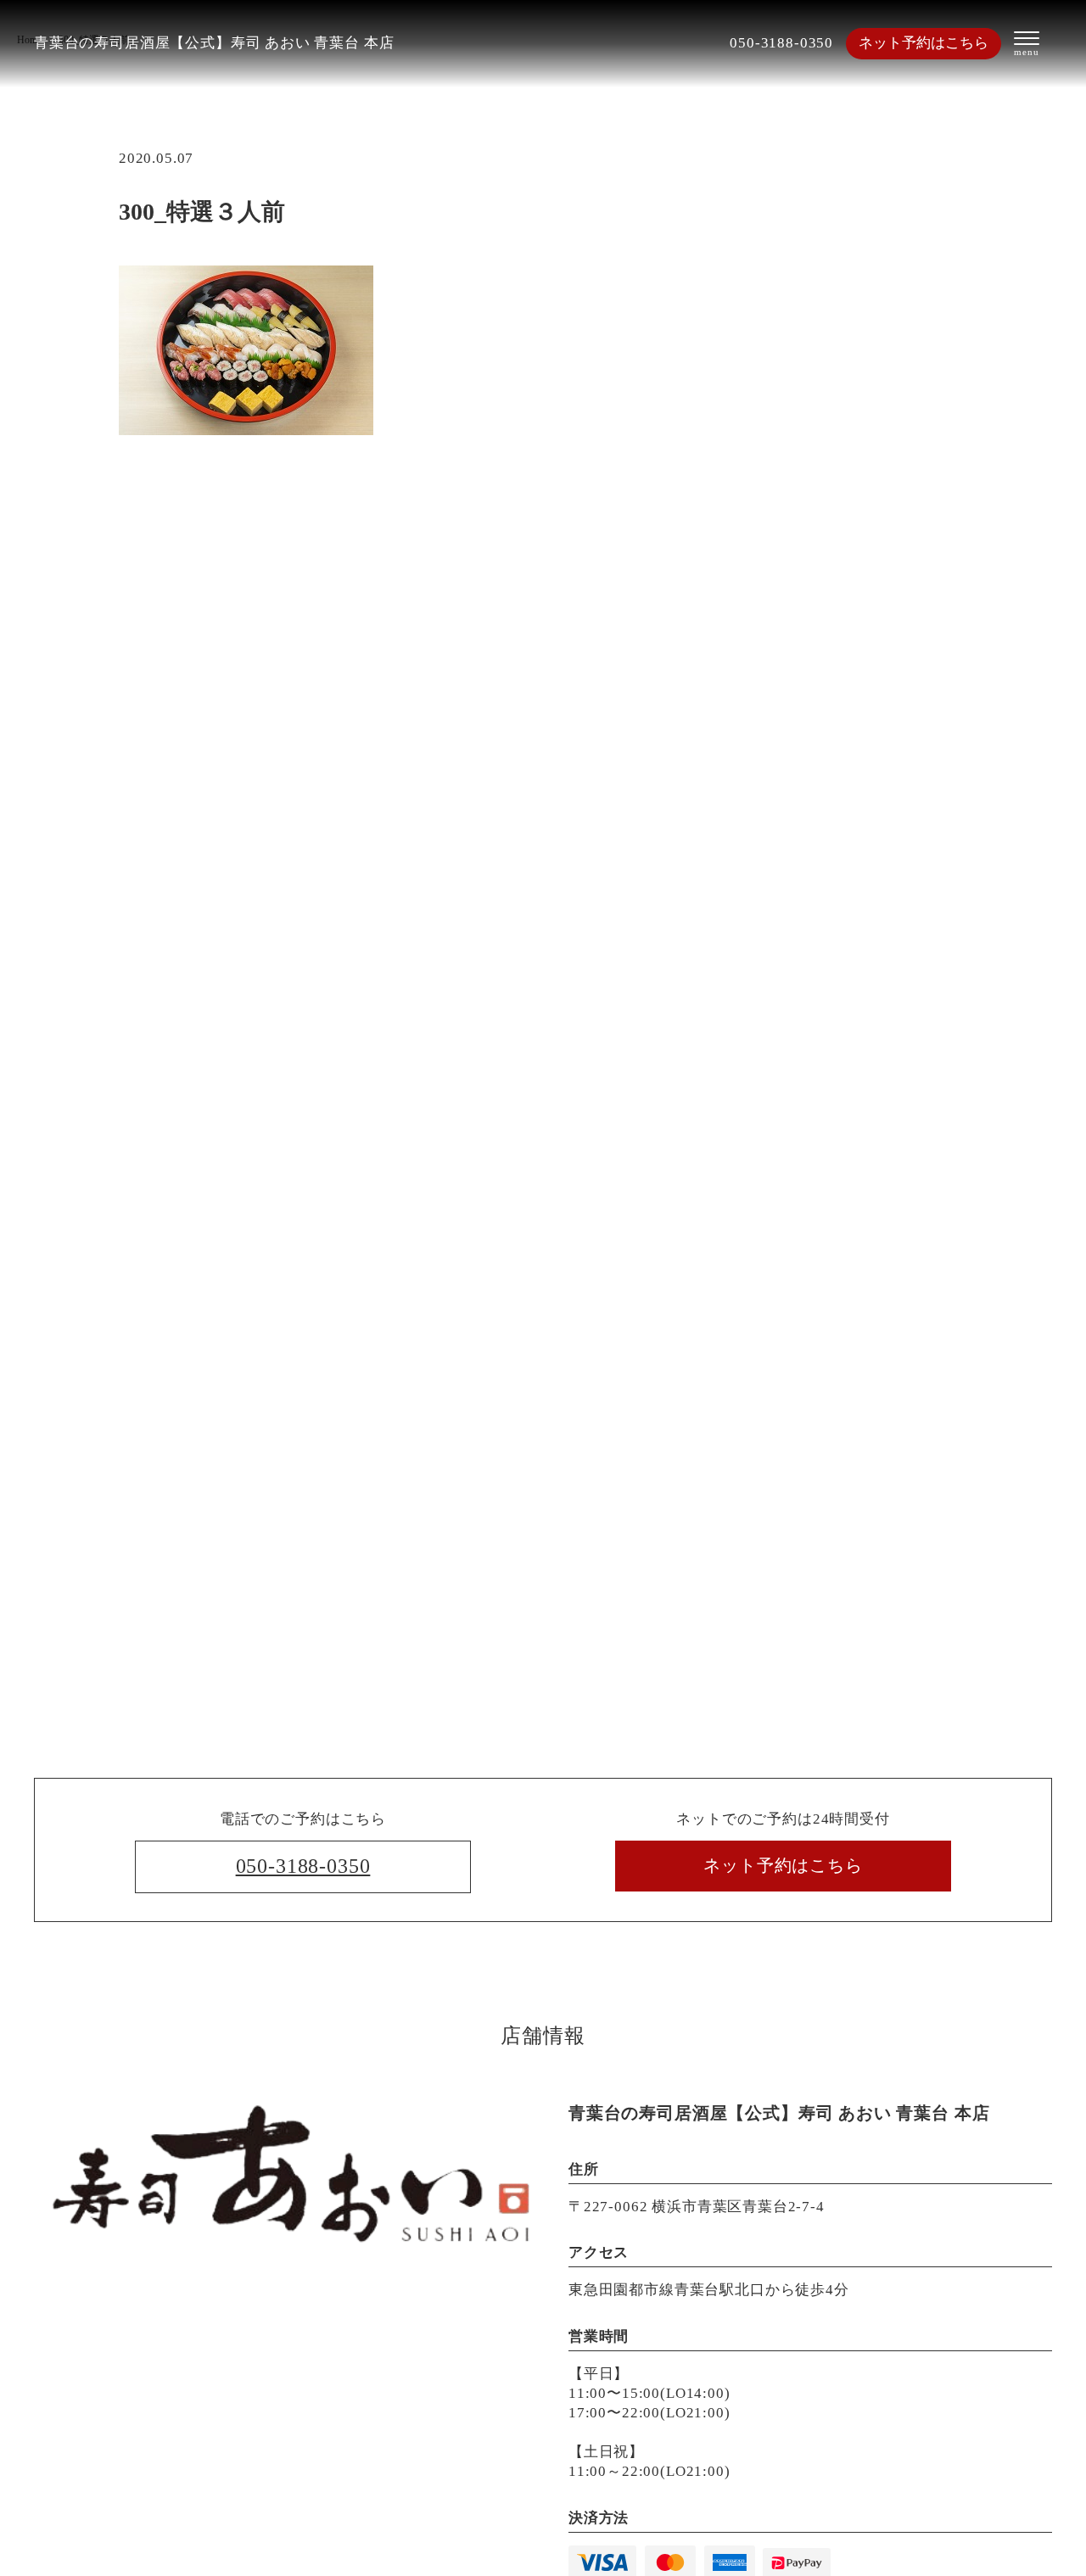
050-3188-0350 (781, 43)
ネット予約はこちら (924, 43)
